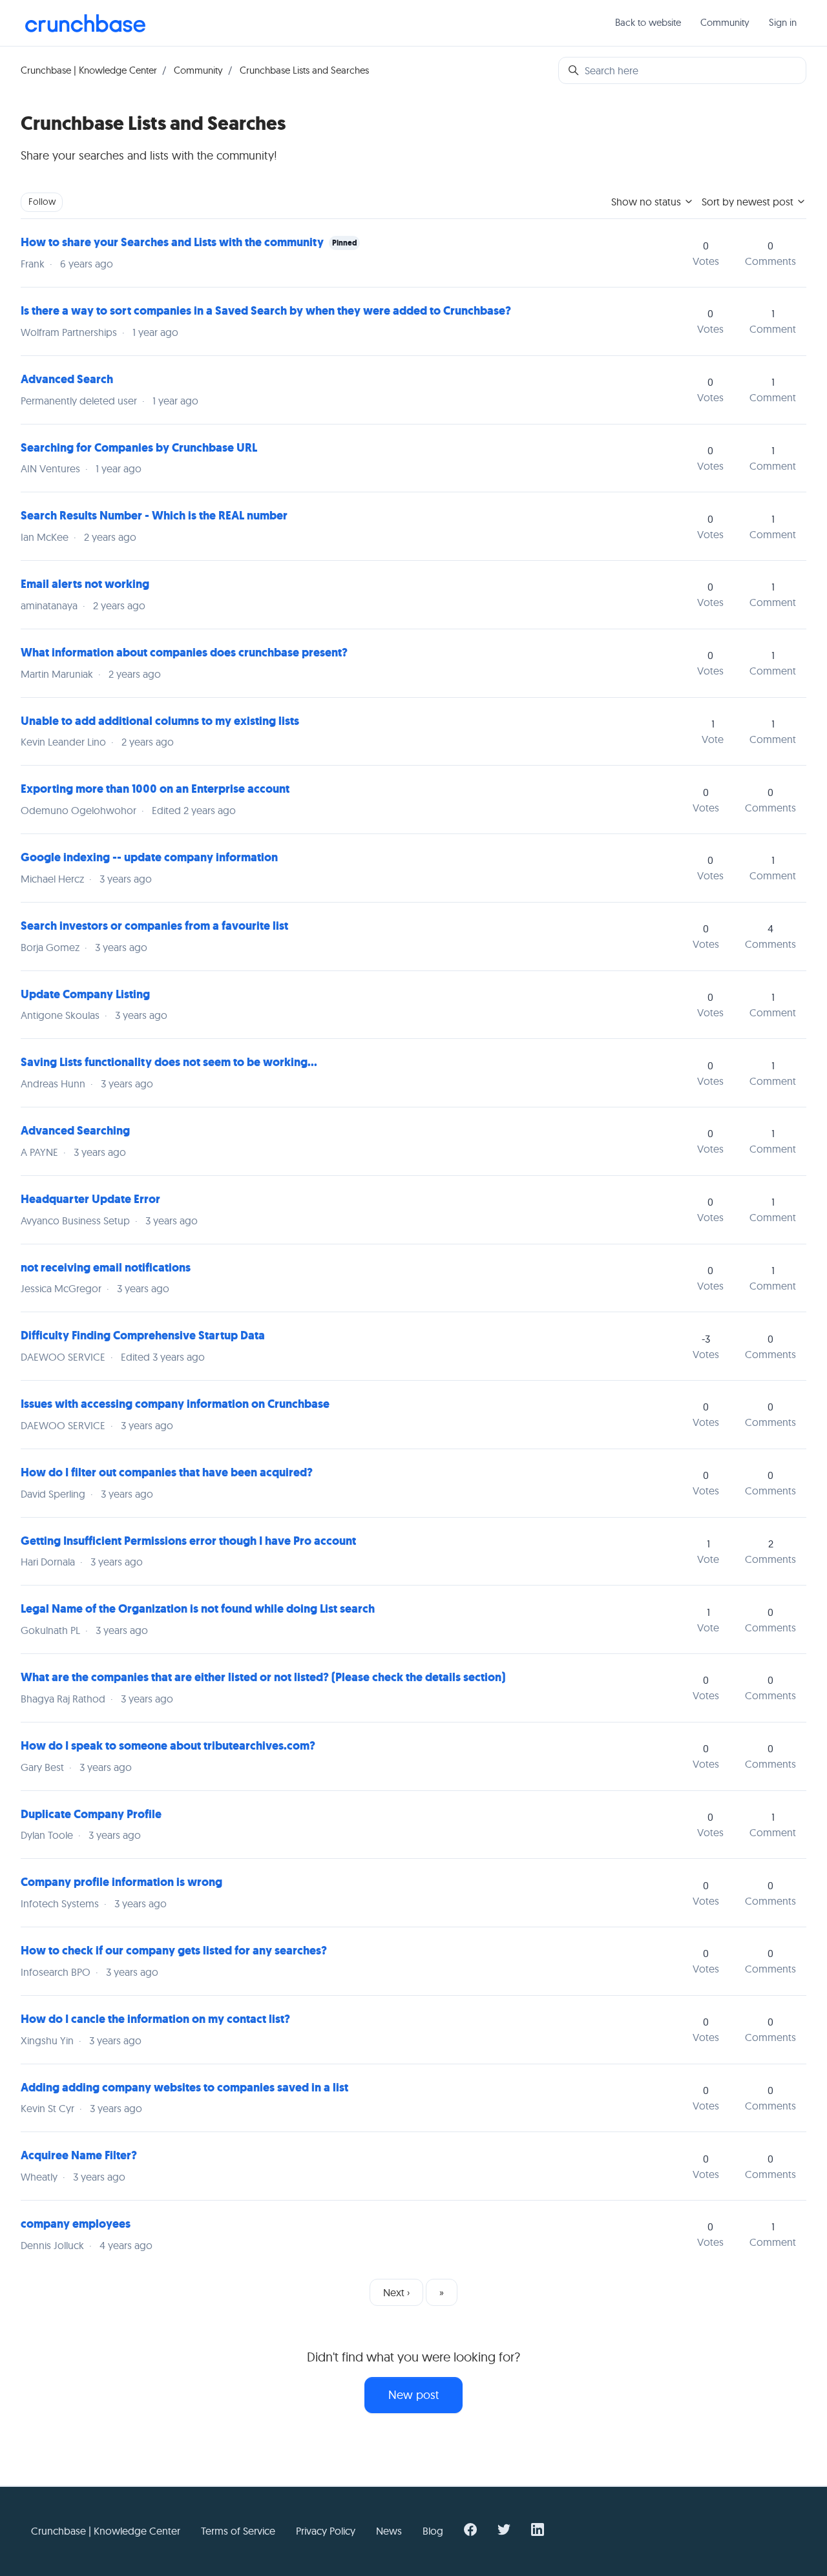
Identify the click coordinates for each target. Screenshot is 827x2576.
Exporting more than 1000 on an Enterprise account (155, 789)
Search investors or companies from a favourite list (154, 926)
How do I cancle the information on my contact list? (155, 2019)
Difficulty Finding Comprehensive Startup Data (143, 1335)
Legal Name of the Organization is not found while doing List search (198, 1609)
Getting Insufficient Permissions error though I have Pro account (188, 1541)
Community (725, 22)
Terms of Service (238, 2531)
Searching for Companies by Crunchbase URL (139, 448)
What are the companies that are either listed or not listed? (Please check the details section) (263, 1677)
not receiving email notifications (106, 1268)
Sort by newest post (749, 202)
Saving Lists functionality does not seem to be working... (169, 1062)
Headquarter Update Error (90, 1199)
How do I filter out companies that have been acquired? (167, 1472)
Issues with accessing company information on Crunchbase (175, 1404)
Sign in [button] (783, 22)
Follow (42, 202)
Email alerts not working (85, 584)
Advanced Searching (75, 1131)
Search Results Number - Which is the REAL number (154, 516)
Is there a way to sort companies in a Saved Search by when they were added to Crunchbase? (266, 311)
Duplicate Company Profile (91, 1814)
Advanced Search (67, 379)
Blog (433, 2531)
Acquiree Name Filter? (79, 2155)
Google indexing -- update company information (149, 857)
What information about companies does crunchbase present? (184, 653)
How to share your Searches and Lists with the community (172, 242)
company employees (76, 2224)
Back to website (648, 22)
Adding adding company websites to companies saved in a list (184, 2088)
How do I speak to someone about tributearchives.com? (168, 1746)
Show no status (647, 202)
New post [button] (413, 2395)
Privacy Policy (326, 2531)
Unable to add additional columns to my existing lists (160, 721)
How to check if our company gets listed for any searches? (174, 1951)
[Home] (85, 23)
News (389, 2531)
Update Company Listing (85, 994)
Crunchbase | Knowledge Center (89, 70)
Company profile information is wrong (121, 1882)
